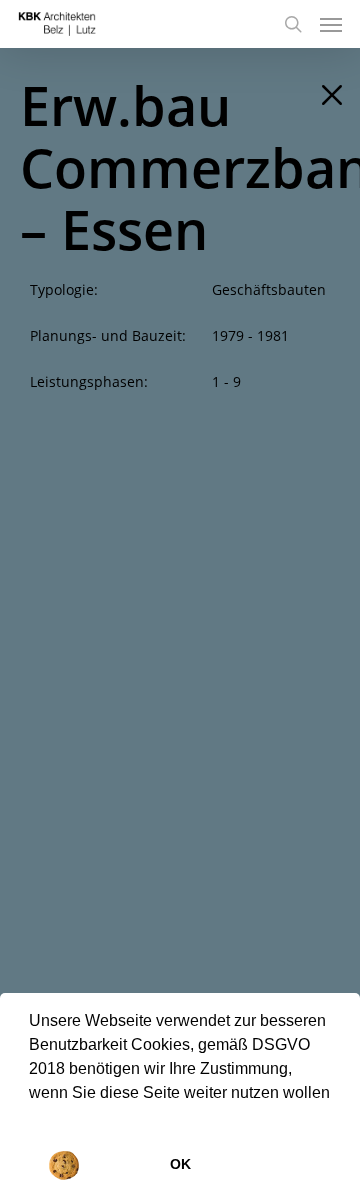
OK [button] (180, 1164)
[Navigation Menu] (331, 24)
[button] (32, 1118)
